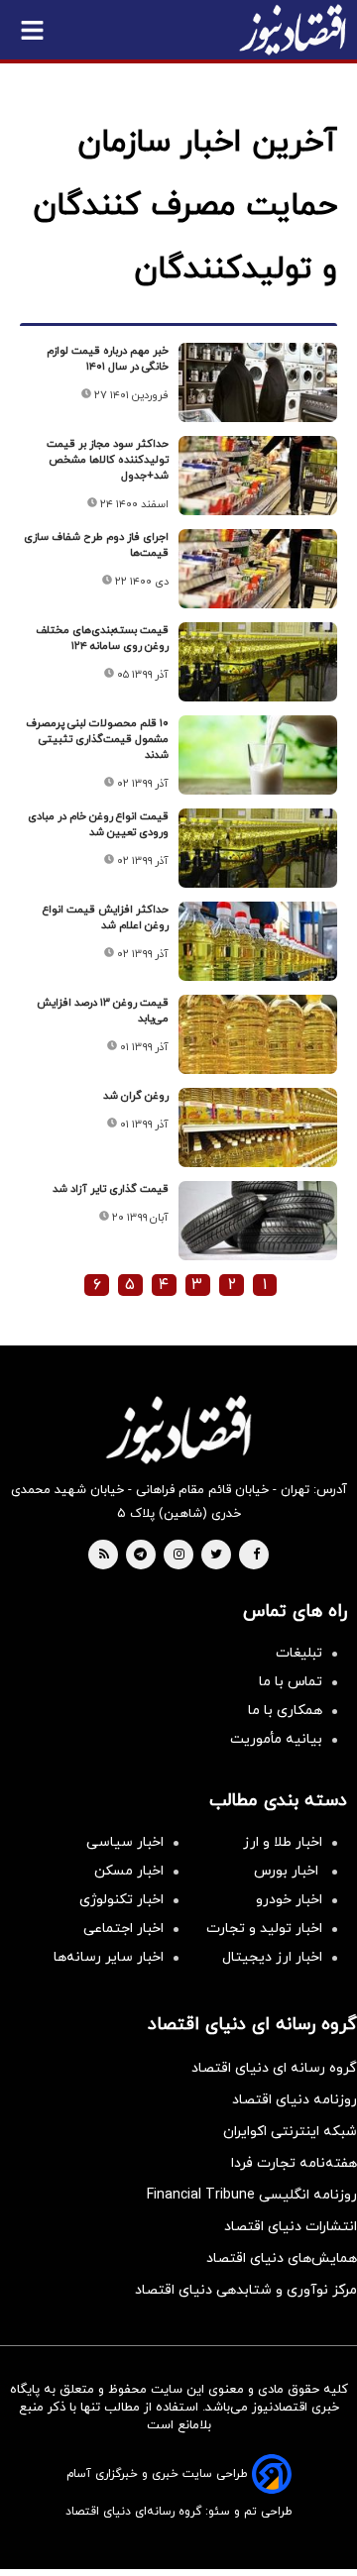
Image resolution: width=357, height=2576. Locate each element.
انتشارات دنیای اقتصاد (291, 2227)
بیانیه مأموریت (276, 1739)
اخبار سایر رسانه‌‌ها (109, 1957)
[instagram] (179, 1556)
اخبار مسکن (129, 1871)
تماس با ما (291, 1682)
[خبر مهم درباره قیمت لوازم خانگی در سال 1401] (258, 382)
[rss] (104, 1556)
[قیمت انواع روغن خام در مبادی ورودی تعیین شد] (258, 848)
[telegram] (140, 1556)
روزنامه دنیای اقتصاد (295, 2100)
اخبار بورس (288, 1871)
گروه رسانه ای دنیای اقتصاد (274, 2068)
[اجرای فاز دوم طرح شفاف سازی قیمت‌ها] (258, 569)
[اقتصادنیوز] (178, 1430)
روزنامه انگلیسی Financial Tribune (252, 2195)
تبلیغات (299, 1653)
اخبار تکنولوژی (121, 1900)
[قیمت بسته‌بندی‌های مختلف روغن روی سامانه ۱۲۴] (258, 662)
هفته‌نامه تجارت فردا (294, 2163)
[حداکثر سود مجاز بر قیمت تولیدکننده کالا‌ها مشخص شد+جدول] (258, 476)
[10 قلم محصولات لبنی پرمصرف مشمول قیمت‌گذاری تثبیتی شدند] (258, 755)
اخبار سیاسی (125, 1842)
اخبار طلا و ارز (283, 1842)
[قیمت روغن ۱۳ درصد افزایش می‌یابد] (258, 1034)
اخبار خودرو (289, 1900)
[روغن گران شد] (258, 1127)
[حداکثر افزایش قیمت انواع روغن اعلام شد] (258, 941)
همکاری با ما (285, 1711)
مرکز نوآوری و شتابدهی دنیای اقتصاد (246, 2290)
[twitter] (216, 1556)
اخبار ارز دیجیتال (272, 1957)
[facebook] (256, 1556)
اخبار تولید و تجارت (264, 1929)
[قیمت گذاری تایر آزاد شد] (258, 1221)
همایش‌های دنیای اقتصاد (282, 2258)
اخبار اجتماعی (123, 1929)
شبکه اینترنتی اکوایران (290, 2132)
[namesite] (293, 30)
